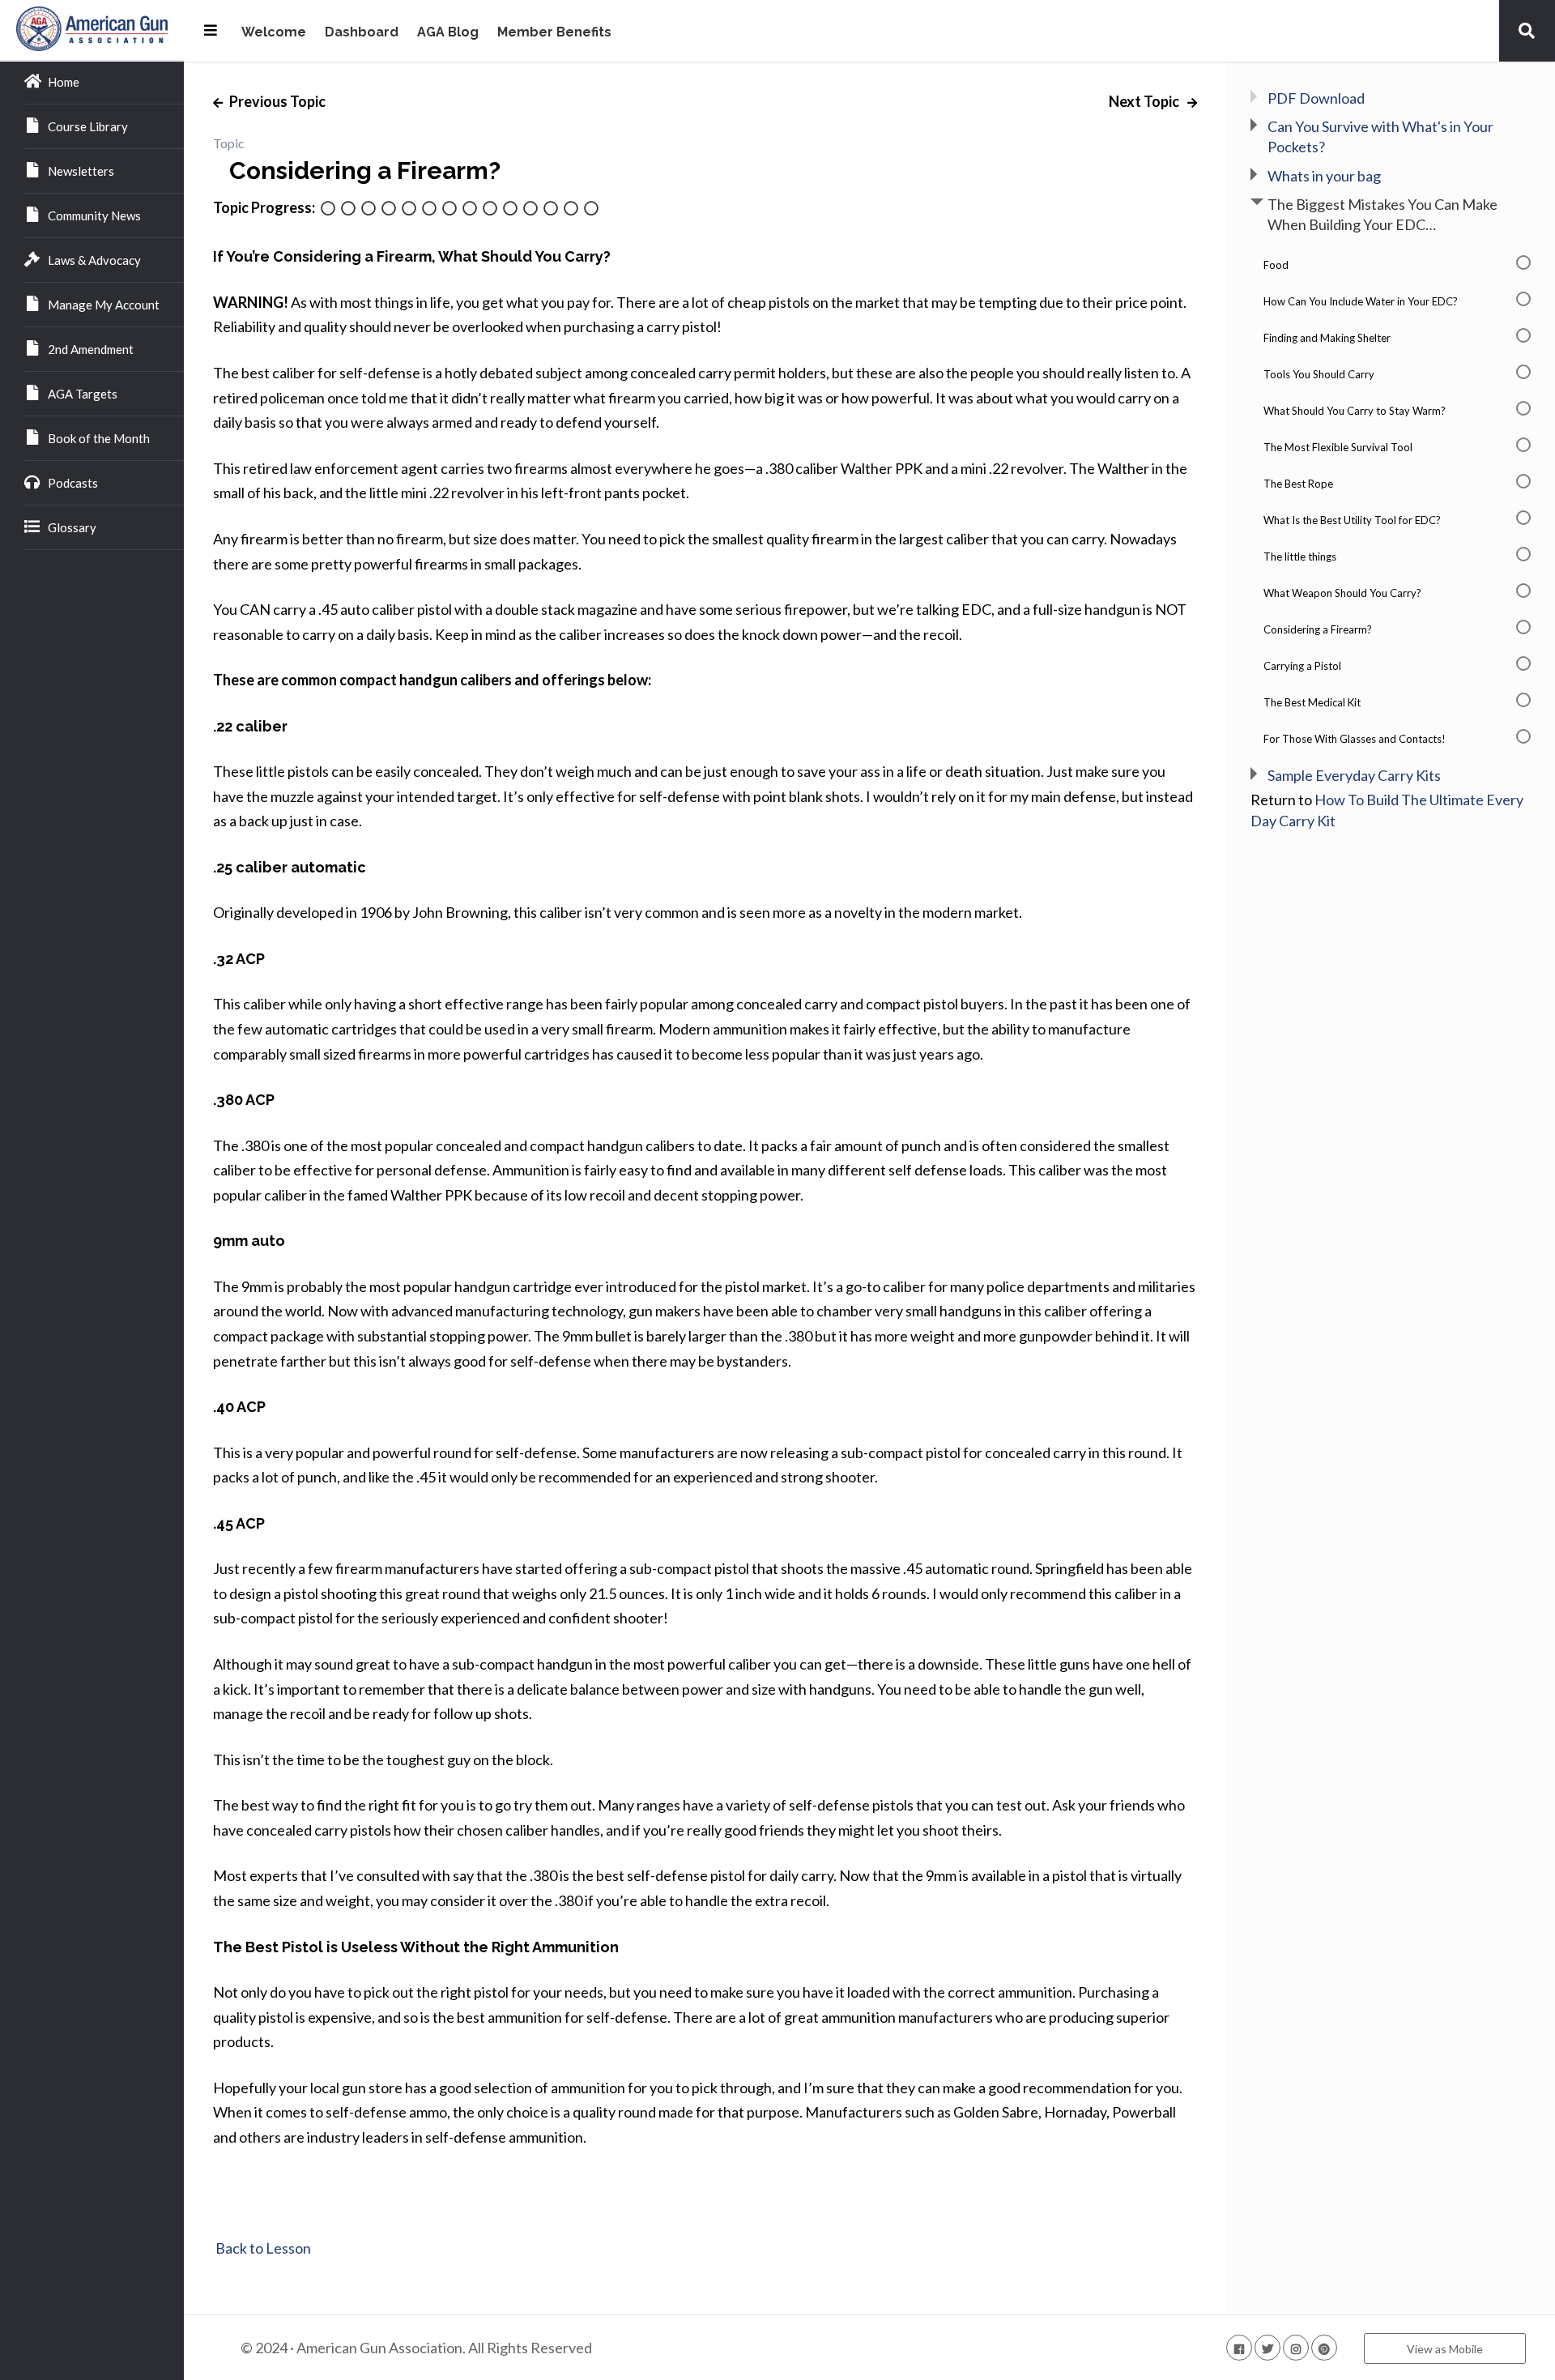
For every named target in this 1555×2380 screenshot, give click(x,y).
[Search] (1527, 30)
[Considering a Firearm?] (530, 209)
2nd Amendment (91, 349)
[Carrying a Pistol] (551, 209)
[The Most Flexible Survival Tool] (429, 209)
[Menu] (211, 30)
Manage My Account (104, 305)
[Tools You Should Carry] (389, 209)
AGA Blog (448, 33)
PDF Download (1316, 98)
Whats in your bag (1324, 176)
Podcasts (73, 483)
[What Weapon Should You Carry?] (510, 209)
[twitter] (1267, 2348)
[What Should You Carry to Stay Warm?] (409, 209)
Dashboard (362, 33)
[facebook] (1239, 2348)
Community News (94, 215)
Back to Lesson (262, 2248)
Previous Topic (276, 101)
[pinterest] (1324, 2348)
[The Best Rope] (449, 209)
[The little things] (490, 209)
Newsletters (81, 171)
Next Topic (1145, 101)
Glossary (72, 527)
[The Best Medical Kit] (571, 209)
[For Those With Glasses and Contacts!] (591, 209)
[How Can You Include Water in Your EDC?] (348, 209)
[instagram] (1296, 2348)
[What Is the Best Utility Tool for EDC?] (470, 209)
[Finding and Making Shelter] (369, 209)
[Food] (328, 209)
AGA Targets (83, 394)
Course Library (88, 126)
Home (64, 82)
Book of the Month (99, 438)
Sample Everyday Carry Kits (1354, 775)
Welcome (274, 33)
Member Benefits (554, 33)
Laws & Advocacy (94, 260)
